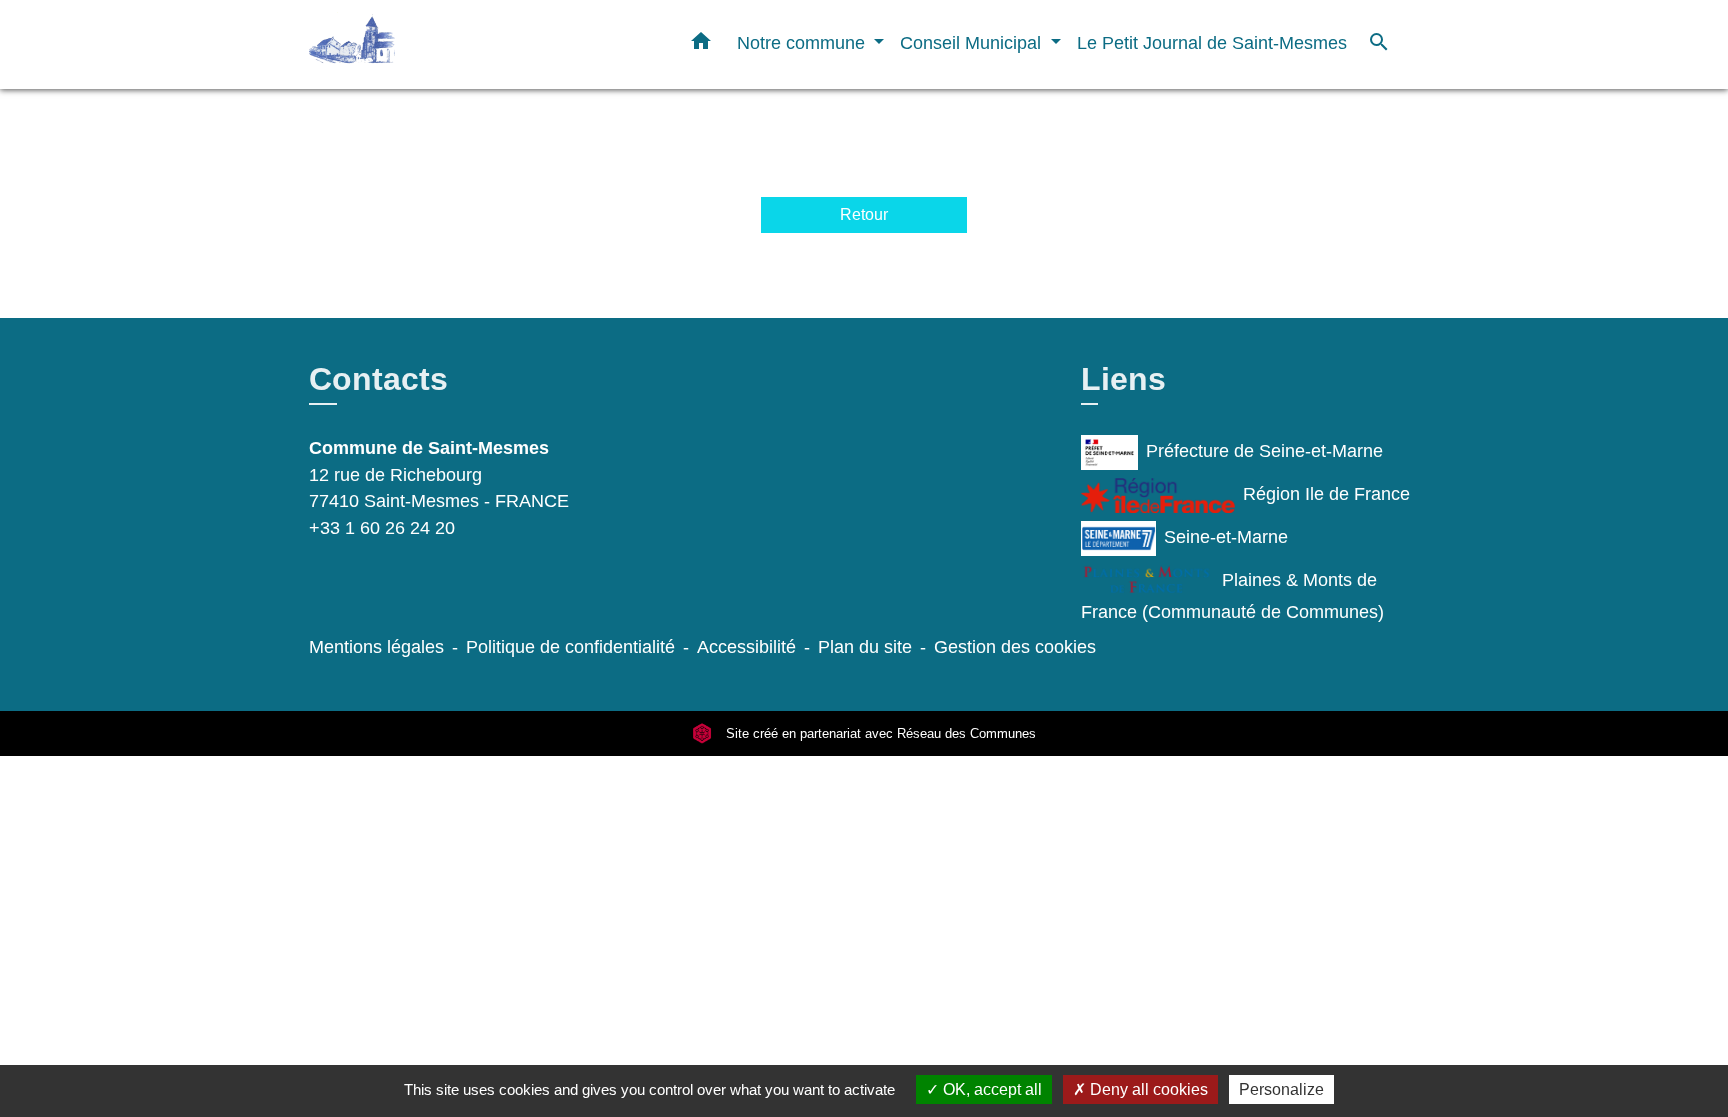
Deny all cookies (1147, 1089)
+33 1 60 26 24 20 (382, 528)
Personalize (1281, 1089)
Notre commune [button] (803, 42)
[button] (701, 45)
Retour (864, 214)
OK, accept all (990, 1089)
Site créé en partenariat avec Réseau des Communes (879, 733)
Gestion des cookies (1015, 647)
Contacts (378, 379)
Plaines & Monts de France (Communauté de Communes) (1232, 597)
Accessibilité (746, 647)
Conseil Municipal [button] (973, 42)
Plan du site (865, 647)
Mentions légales (376, 647)
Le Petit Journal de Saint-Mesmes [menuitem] (1212, 42)
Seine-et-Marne (1226, 538)
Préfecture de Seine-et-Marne (1264, 452)
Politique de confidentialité (570, 647)
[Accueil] (434, 44)
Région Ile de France (1326, 495)
